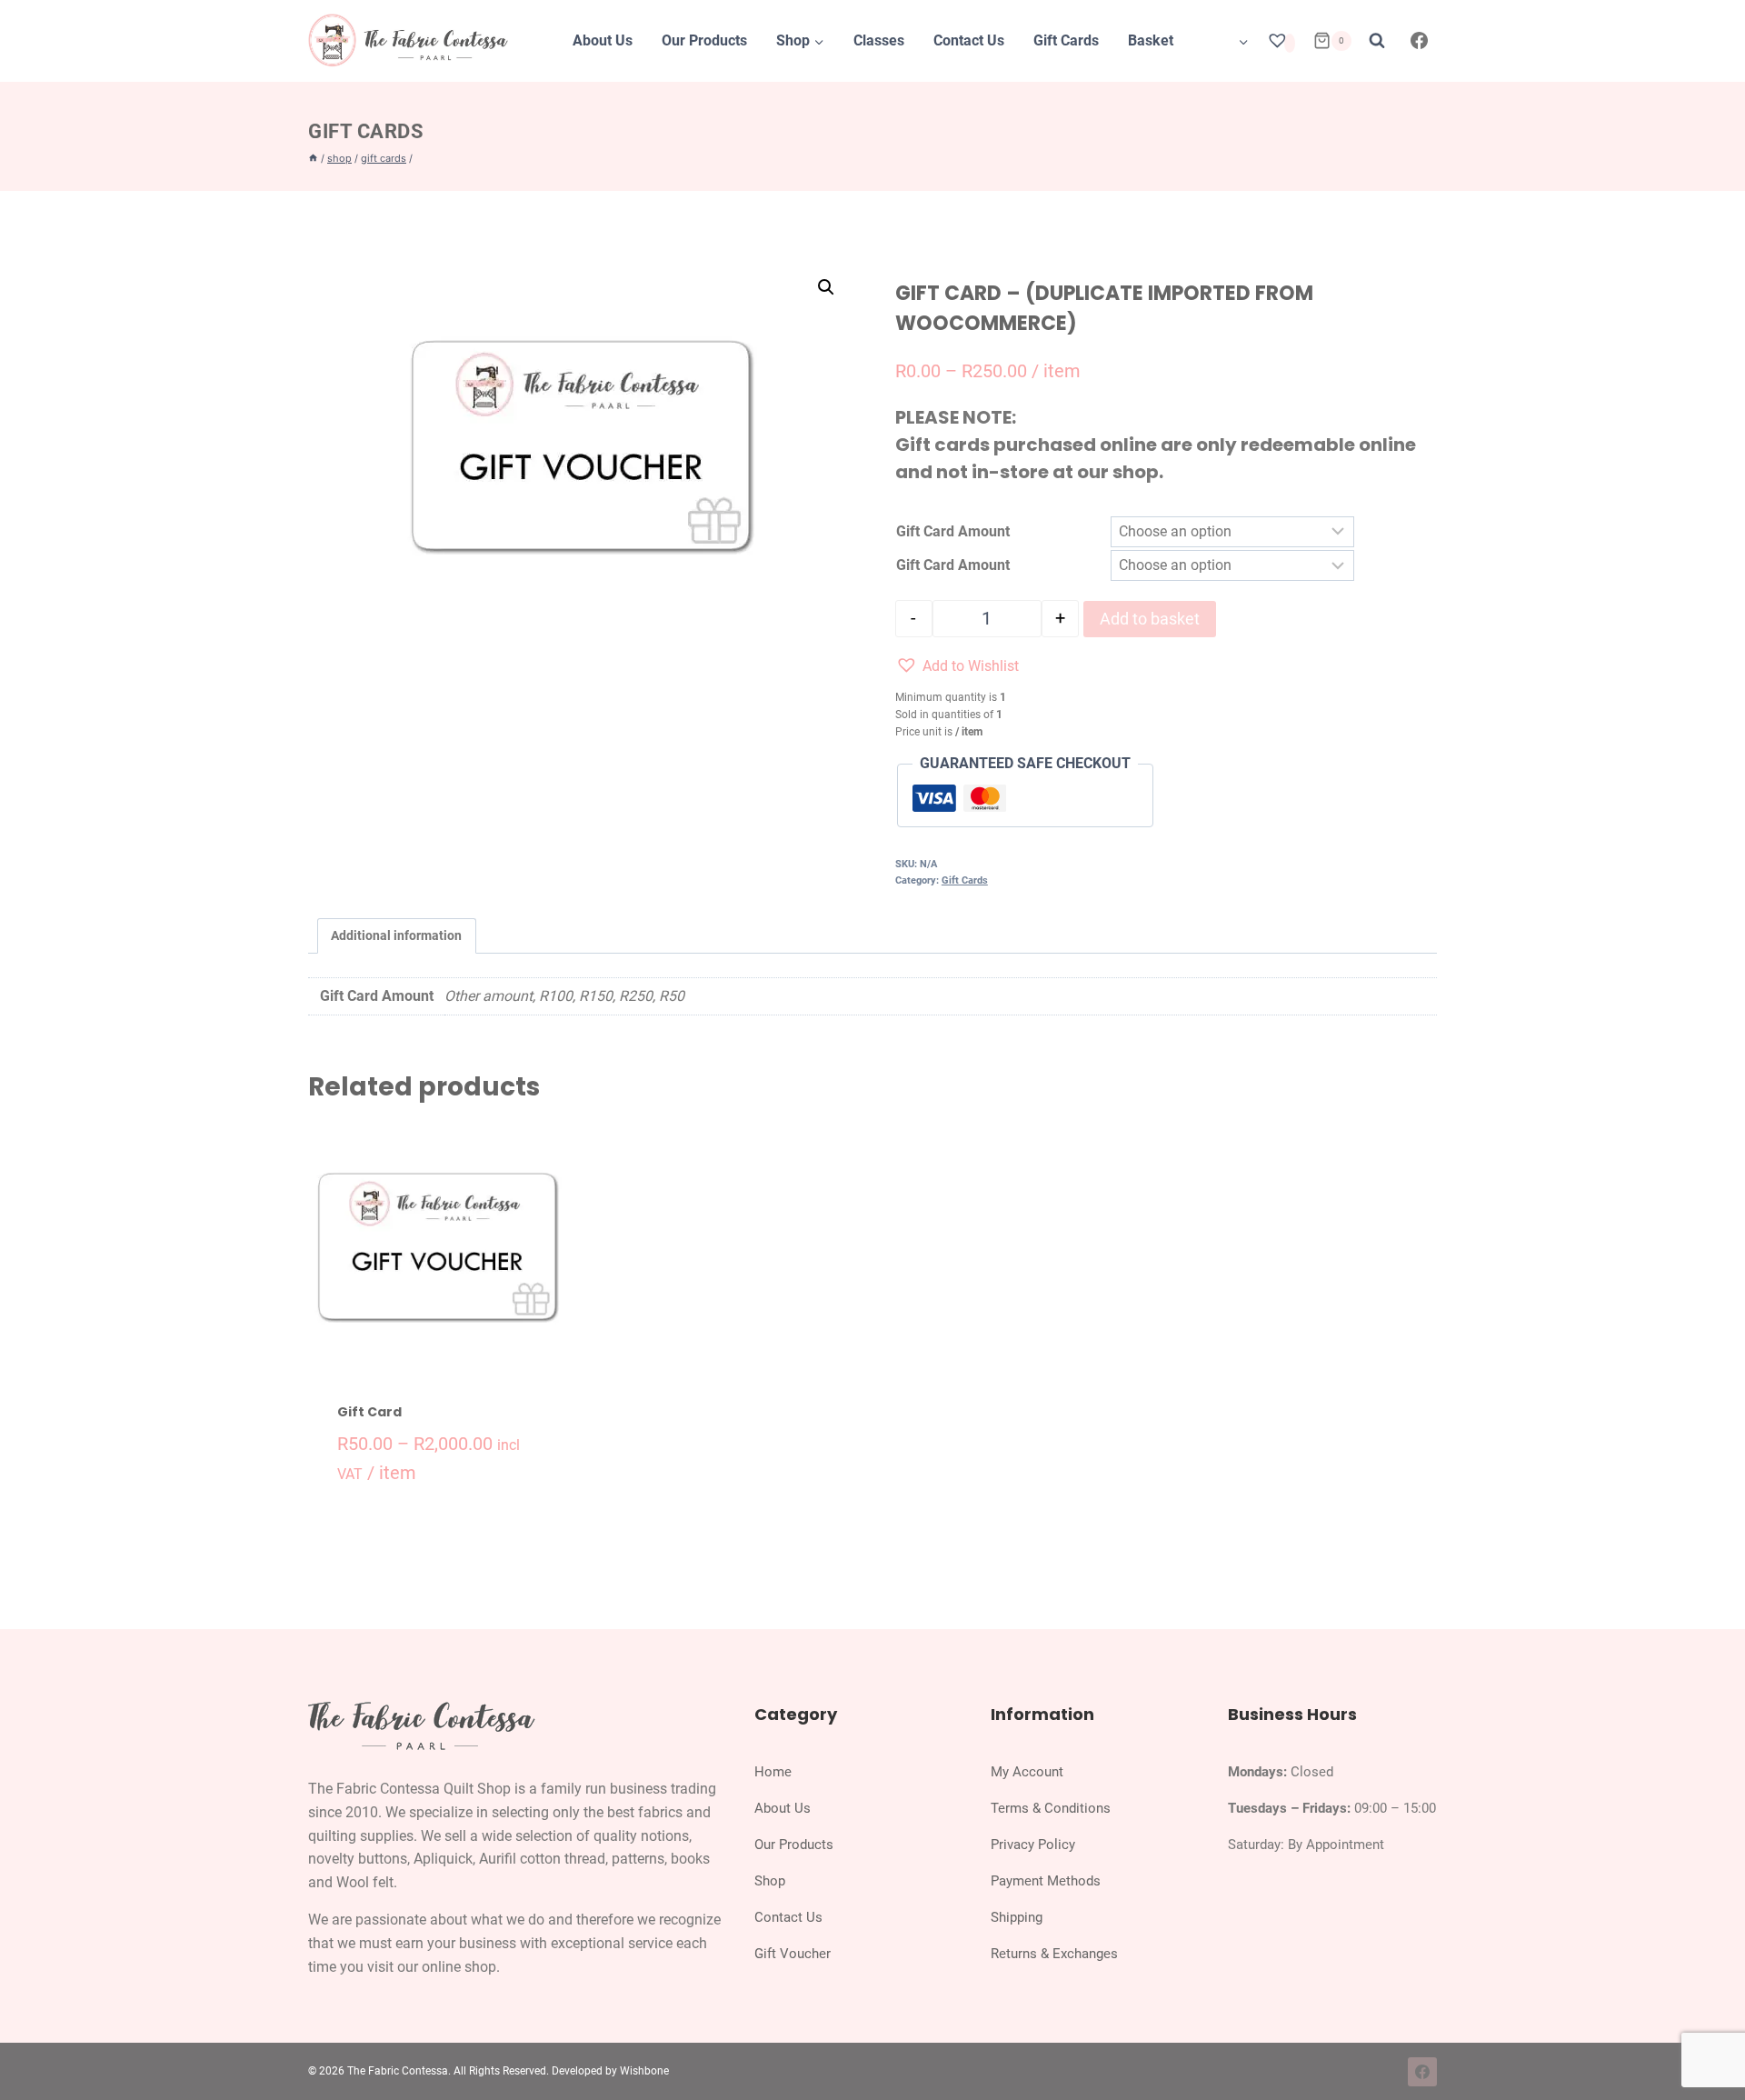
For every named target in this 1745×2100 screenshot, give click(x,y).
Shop (770, 1881)
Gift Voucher (793, 1954)
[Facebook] (1420, 41)
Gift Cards (1066, 40)
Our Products (704, 40)
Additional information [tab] (396, 936)
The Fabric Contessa (398, 2071)
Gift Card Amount (953, 531)
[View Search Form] (1377, 41)
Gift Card (369, 1412)
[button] (826, 287)
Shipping (1017, 1917)
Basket (1151, 40)
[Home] (313, 158)
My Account (1027, 1772)
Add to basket (1150, 619)
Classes (879, 40)
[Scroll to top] (1712, 2044)
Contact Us (969, 40)
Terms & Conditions (1051, 1808)
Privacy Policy (1033, 1845)
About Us (603, 40)
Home (773, 1772)
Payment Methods (1046, 1881)
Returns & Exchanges (1054, 1954)
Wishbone (644, 2071)
